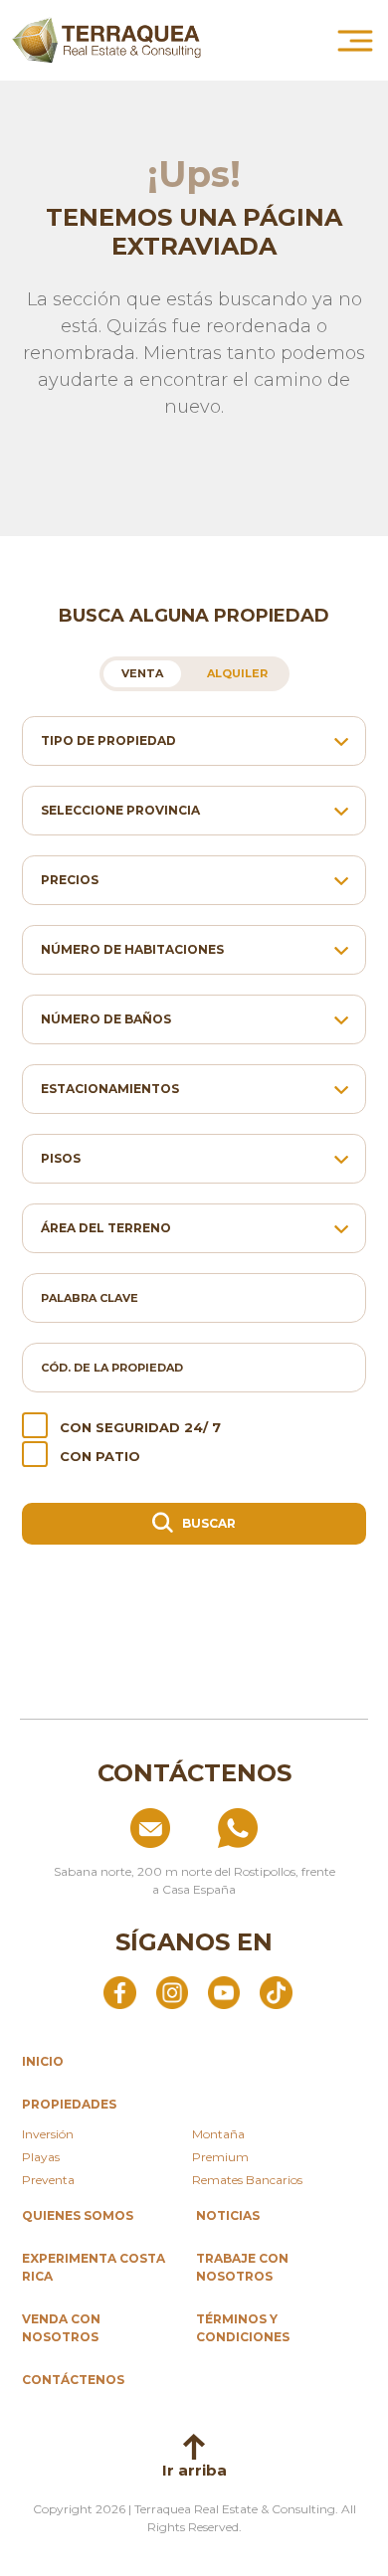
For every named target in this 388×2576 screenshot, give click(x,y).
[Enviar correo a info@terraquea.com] (105, 1828)
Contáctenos (73, 2380)
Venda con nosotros (61, 2328)
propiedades (69, 2104)
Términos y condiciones (243, 2328)
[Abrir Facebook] (119, 1991)
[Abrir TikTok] (276, 1991)
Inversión (48, 2134)
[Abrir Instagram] (172, 1991)
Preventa (48, 2180)
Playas (41, 2157)
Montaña (218, 2134)
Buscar (207, 1523)
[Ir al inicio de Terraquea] (106, 40)
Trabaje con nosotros (242, 2267)
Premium (220, 2157)
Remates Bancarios (247, 2180)
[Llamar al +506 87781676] (283, 1828)
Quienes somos (78, 2215)
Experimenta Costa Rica (94, 2267)
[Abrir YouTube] (224, 1991)
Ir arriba (194, 2470)
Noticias (228, 2215)
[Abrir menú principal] (355, 41)
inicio (43, 2061)
